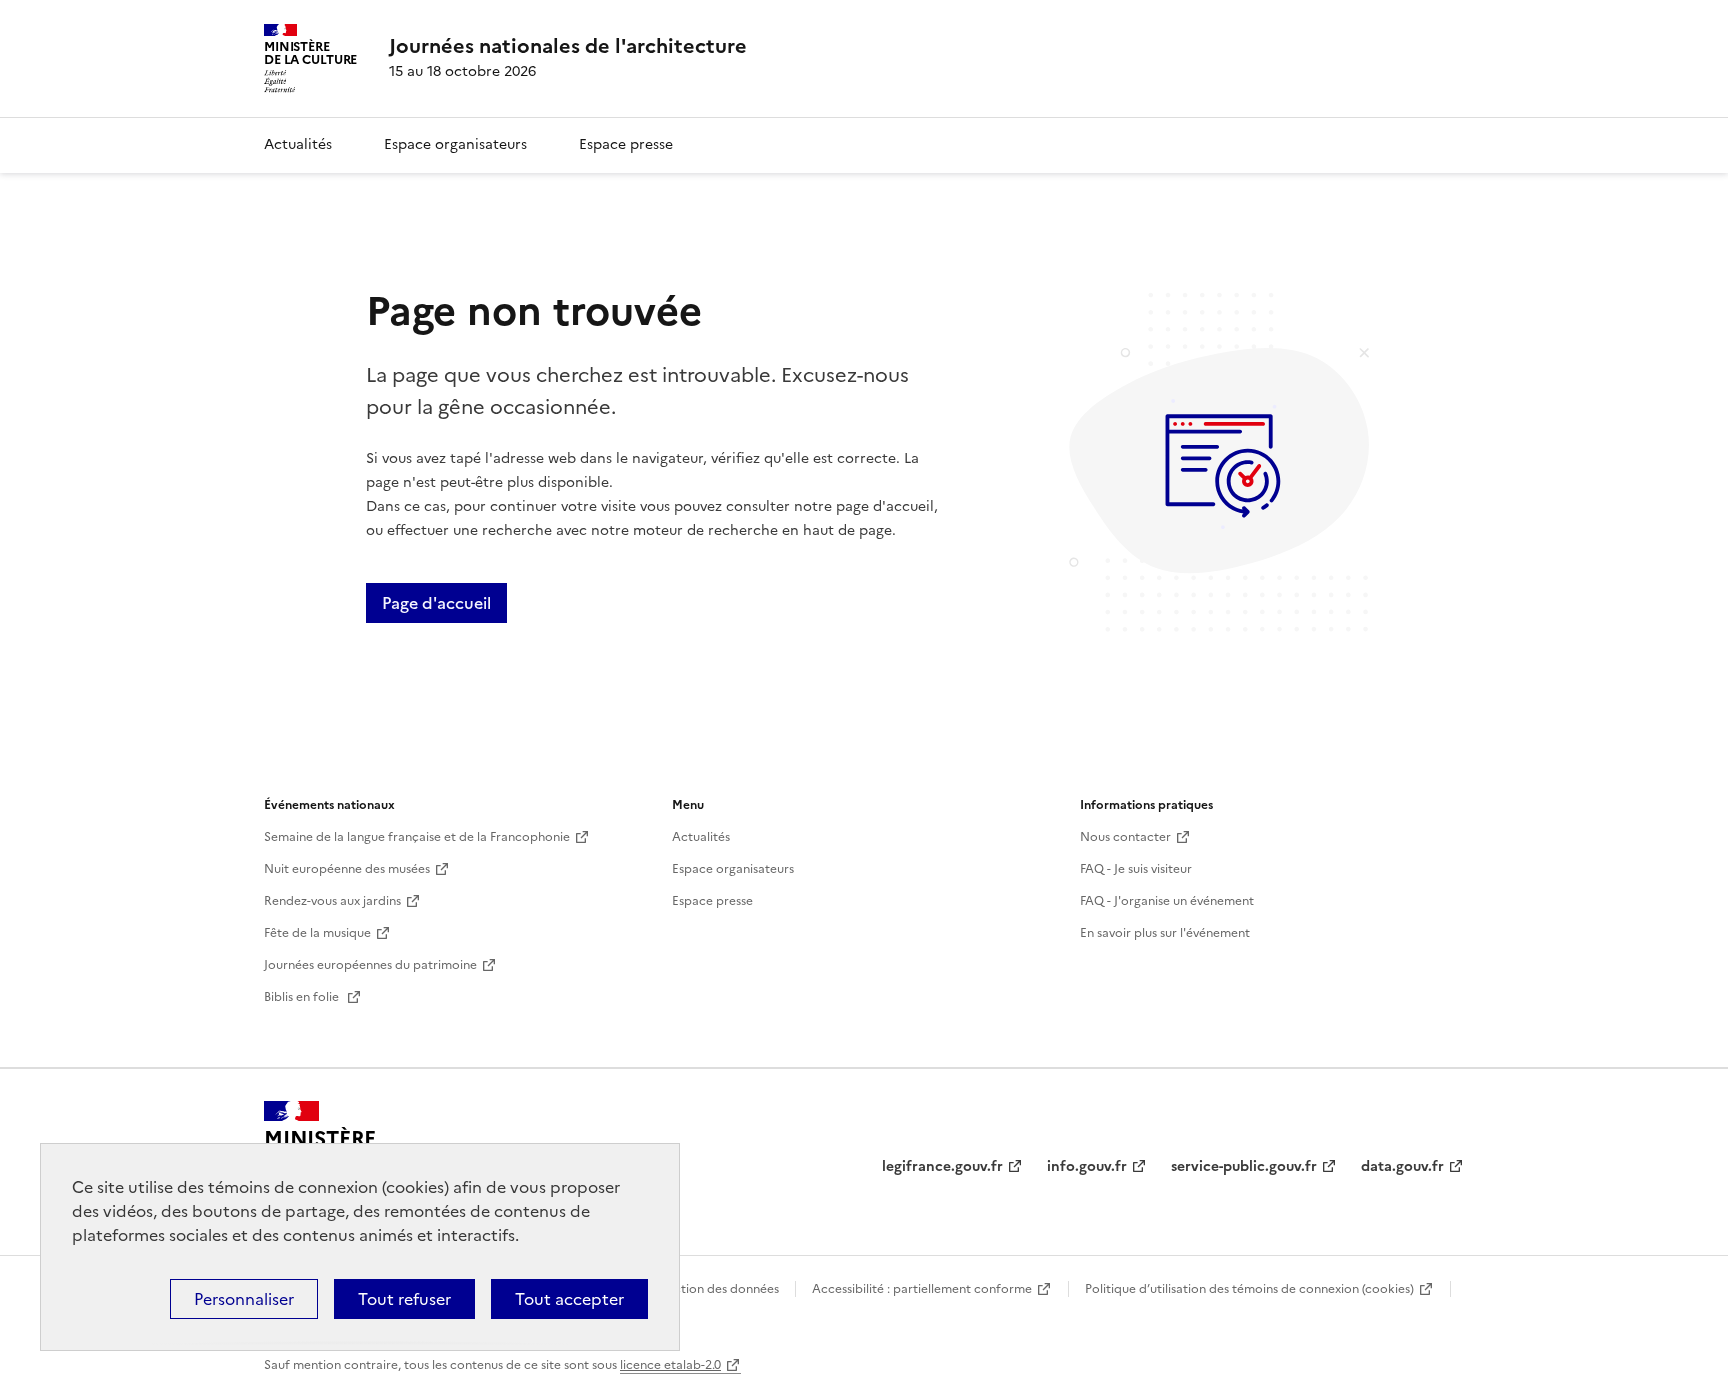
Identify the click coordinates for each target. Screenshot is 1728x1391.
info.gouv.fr (1087, 1166)
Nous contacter (1125, 837)
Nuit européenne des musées (347, 869)
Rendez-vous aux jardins (332, 901)
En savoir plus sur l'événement (1165, 933)
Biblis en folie (303, 997)
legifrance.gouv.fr (942, 1166)
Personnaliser (244, 1299)
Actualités (298, 144)
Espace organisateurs (455, 144)
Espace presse (626, 144)
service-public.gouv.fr (1244, 1166)
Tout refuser (404, 1299)
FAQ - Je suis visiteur (1136, 869)
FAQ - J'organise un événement (1167, 901)
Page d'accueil (436, 603)
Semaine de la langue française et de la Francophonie (417, 837)
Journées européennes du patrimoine (370, 965)
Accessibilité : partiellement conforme (922, 1289)
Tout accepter (569, 1299)
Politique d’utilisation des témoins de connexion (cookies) (1249, 1289)
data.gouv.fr (1402, 1166)
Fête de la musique (317, 933)
